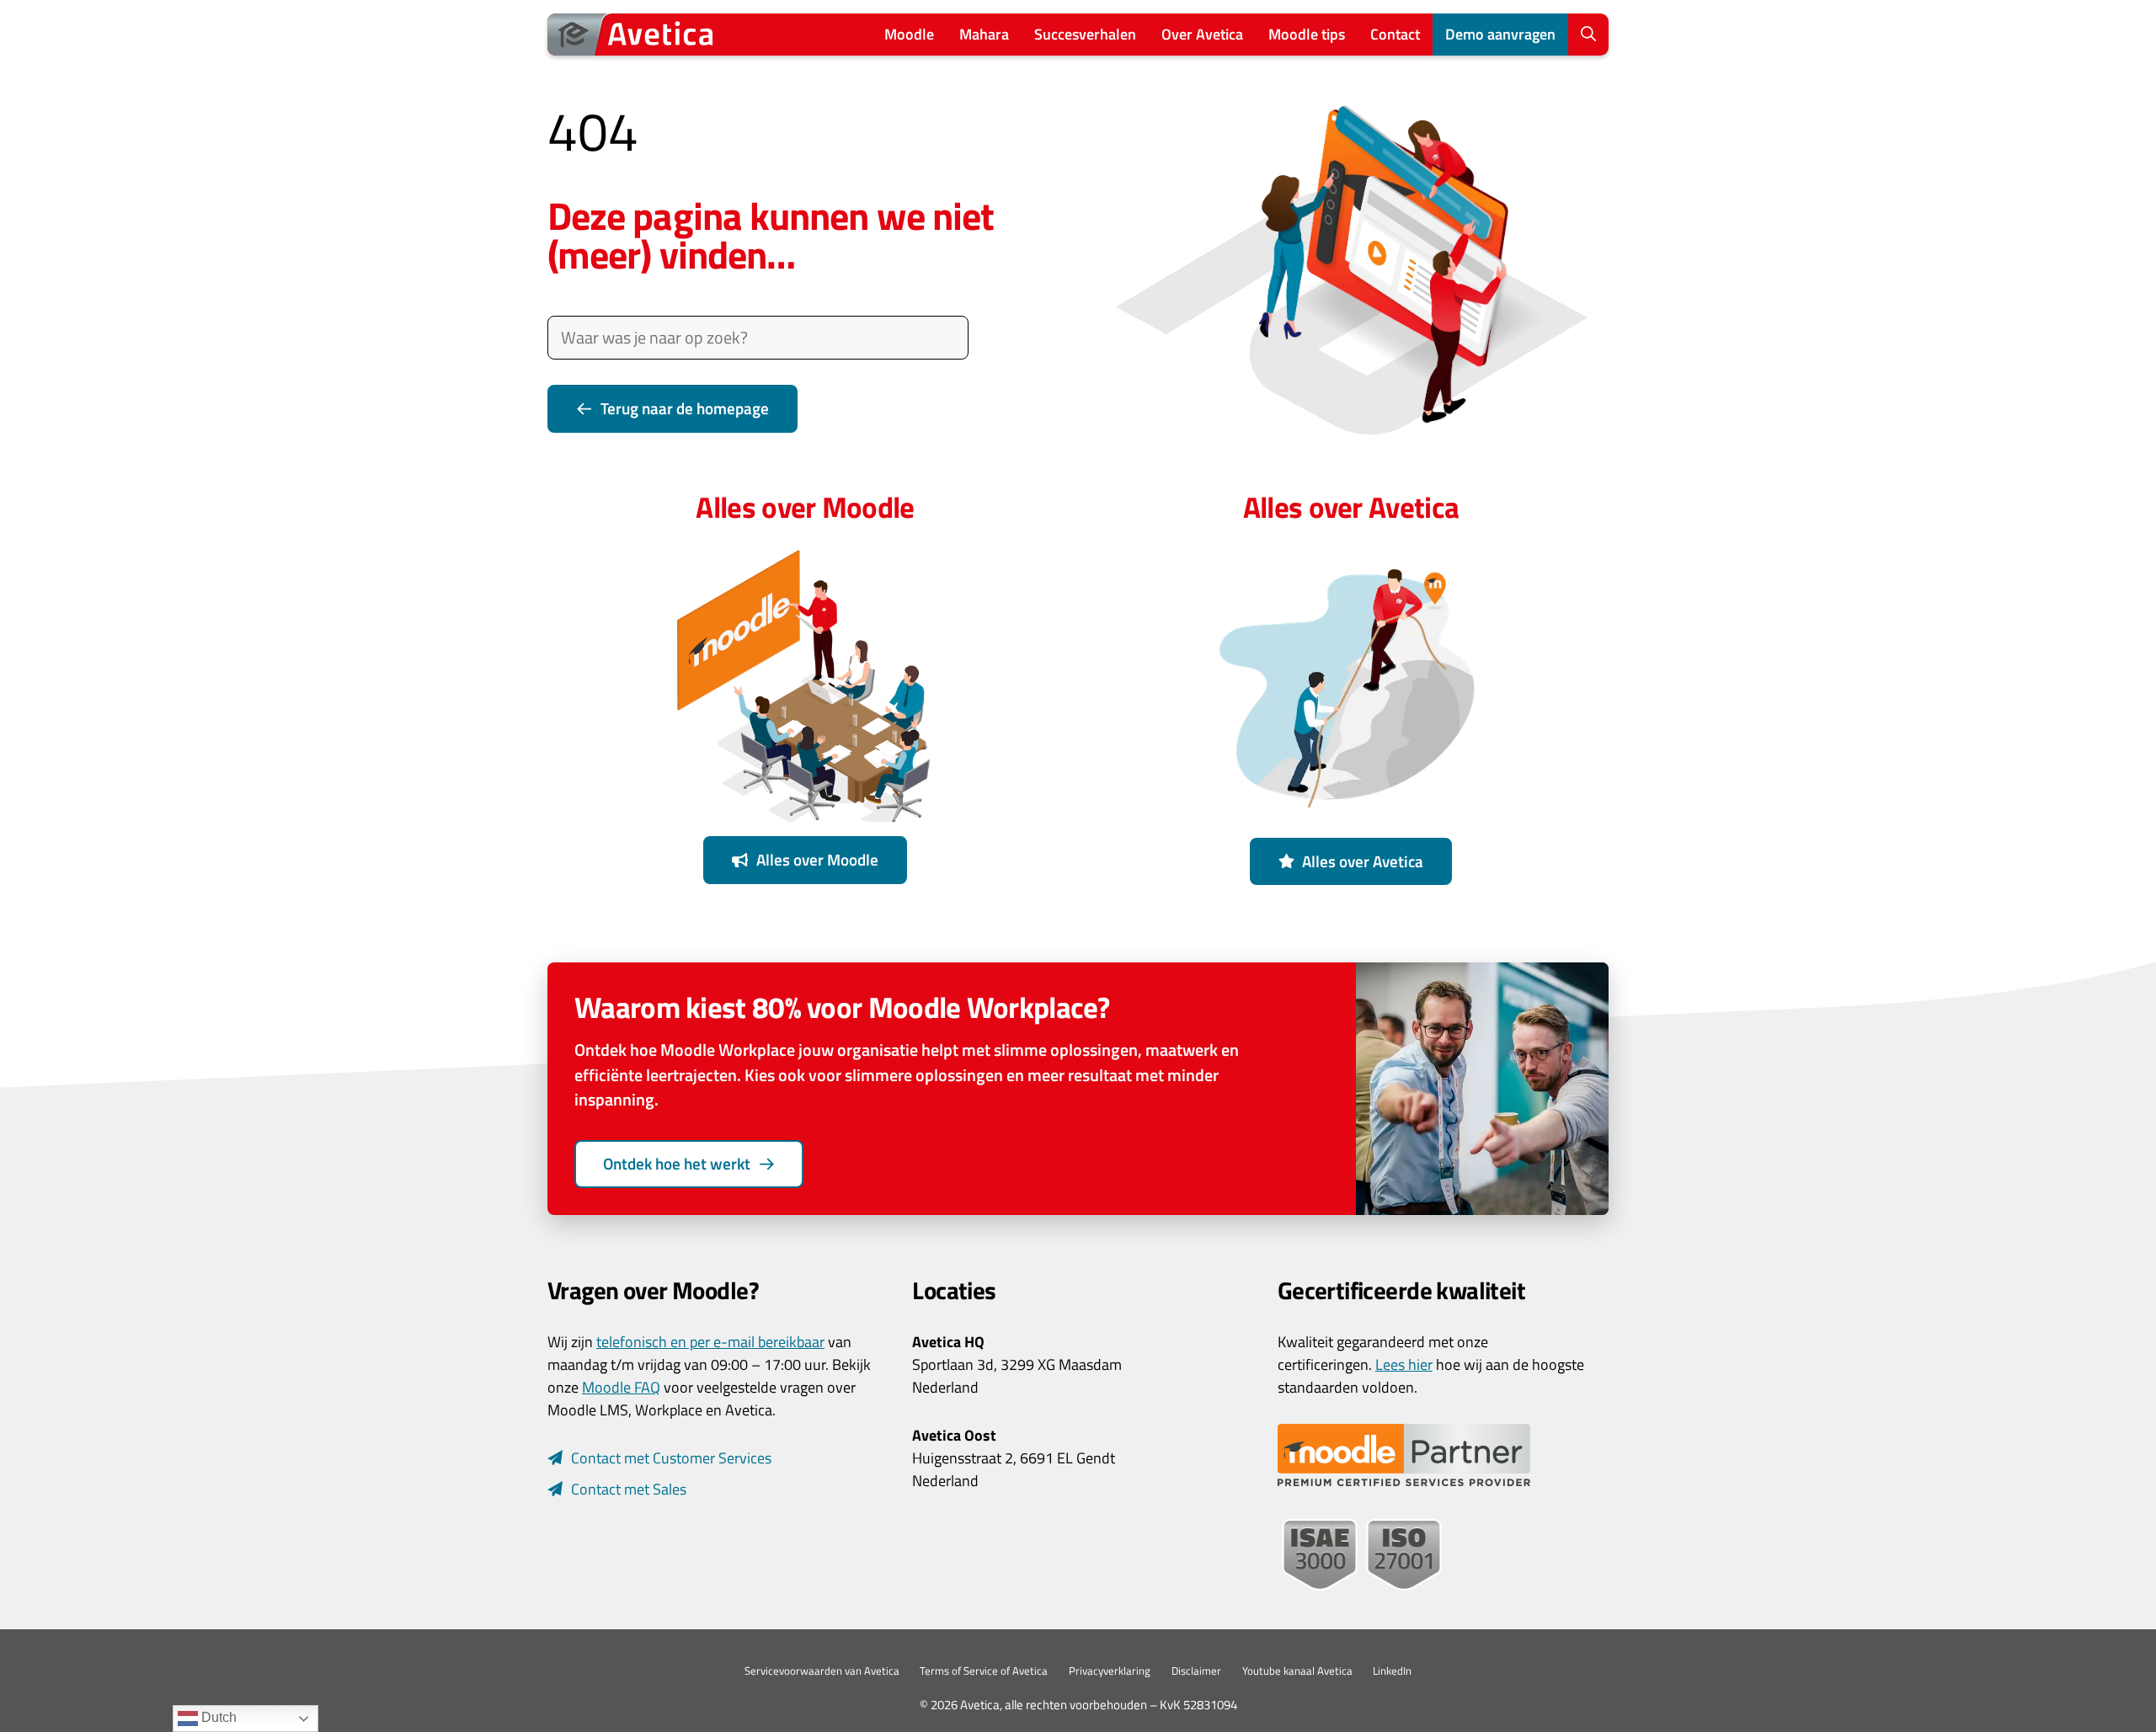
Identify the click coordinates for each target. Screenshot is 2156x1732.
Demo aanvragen (1500, 34)
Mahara (984, 34)
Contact (1395, 34)
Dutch (217, 1717)
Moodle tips (1307, 34)
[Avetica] (636, 35)
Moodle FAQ (621, 1387)
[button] (1588, 35)
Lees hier (1404, 1364)
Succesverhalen (1085, 34)
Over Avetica (1202, 34)
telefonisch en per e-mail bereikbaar (710, 1342)
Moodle (909, 34)
